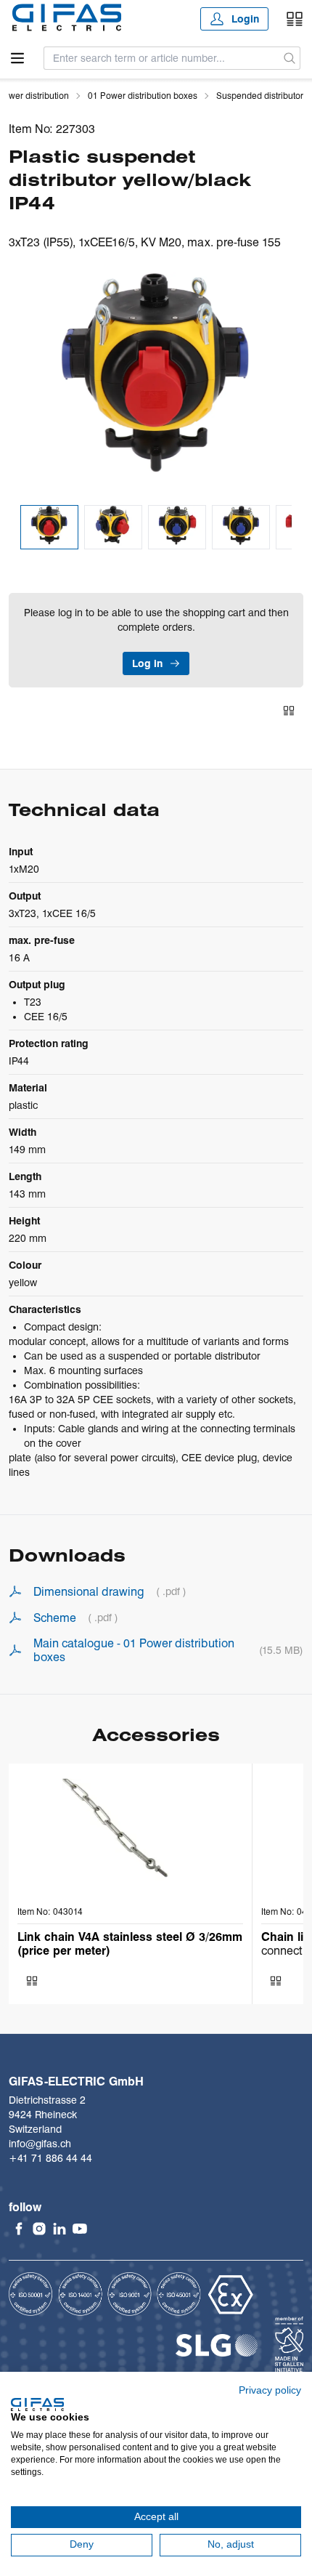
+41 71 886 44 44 (50, 2158)
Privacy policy (270, 2390)
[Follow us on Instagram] (39, 2229)
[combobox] (162, 58)
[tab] (49, 527)
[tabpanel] (156, 383)
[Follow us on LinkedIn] (59, 2229)
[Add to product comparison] (289, 711)
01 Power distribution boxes (143, 96)
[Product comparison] (295, 19)
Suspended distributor (260, 96)
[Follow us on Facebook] (19, 2229)
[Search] (290, 58)
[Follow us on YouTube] (80, 2229)
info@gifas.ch (40, 2144)
